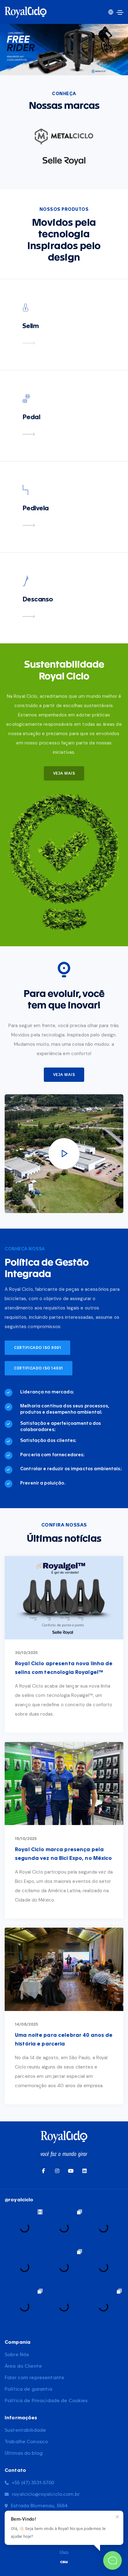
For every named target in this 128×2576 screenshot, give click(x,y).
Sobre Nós (17, 2355)
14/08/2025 (26, 2024)
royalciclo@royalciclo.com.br (46, 2494)
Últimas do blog (24, 2453)
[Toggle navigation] (120, 12)
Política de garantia (28, 2389)
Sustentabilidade (25, 2430)
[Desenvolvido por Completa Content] (64, 2562)
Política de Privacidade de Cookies (46, 2401)
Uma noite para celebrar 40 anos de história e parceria (64, 2040)
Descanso (38, 600)
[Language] (111, 12)
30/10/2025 (26, 1653)
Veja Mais (64, 773)
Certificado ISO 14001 (39, 1368)
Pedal (31, 417)
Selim (31, 326)
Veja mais (64, 1075)
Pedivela (36, 508)
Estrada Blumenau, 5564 (39, 2506)
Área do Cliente (23, 2366)
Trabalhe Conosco (26, 2442)
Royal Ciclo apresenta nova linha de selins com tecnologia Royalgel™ (64, 1668)
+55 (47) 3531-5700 (33, 2483)
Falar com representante (34, 2378)
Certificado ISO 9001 (37, 1348)
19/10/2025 (26, 1839)
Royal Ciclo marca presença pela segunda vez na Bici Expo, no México (64, 1854)
